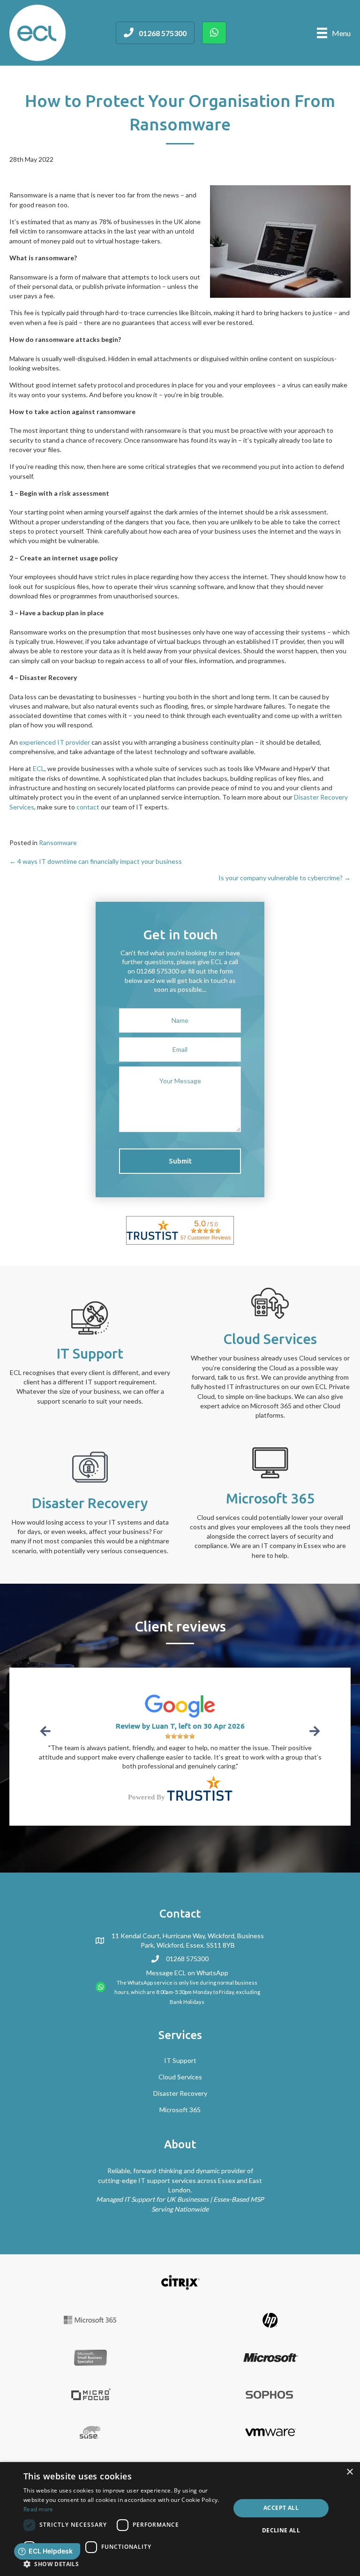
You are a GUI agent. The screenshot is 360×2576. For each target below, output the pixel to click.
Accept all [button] (281, 2508)
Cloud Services (180, 2077)
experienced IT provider (55, 742)
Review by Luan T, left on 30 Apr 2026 (180, 1726)
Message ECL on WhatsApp (187, 1973)
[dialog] (180, 2519)
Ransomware (58, 842)
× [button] (349, 2472)
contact (88, 807)
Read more (38, 2509)
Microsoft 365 (180, 2110)
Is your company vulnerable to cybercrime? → (285, 878)
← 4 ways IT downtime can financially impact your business (96, 861)
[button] (180, 1161)
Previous (46, 1731)
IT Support (180, 2060)
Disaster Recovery (180, 2093)
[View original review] (180, 1705)
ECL (39, 768)
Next (314, 1731)
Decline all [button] (281, 2530)
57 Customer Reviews (206, 1238)
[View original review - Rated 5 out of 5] (180, 1736)
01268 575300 (187, 1959)
